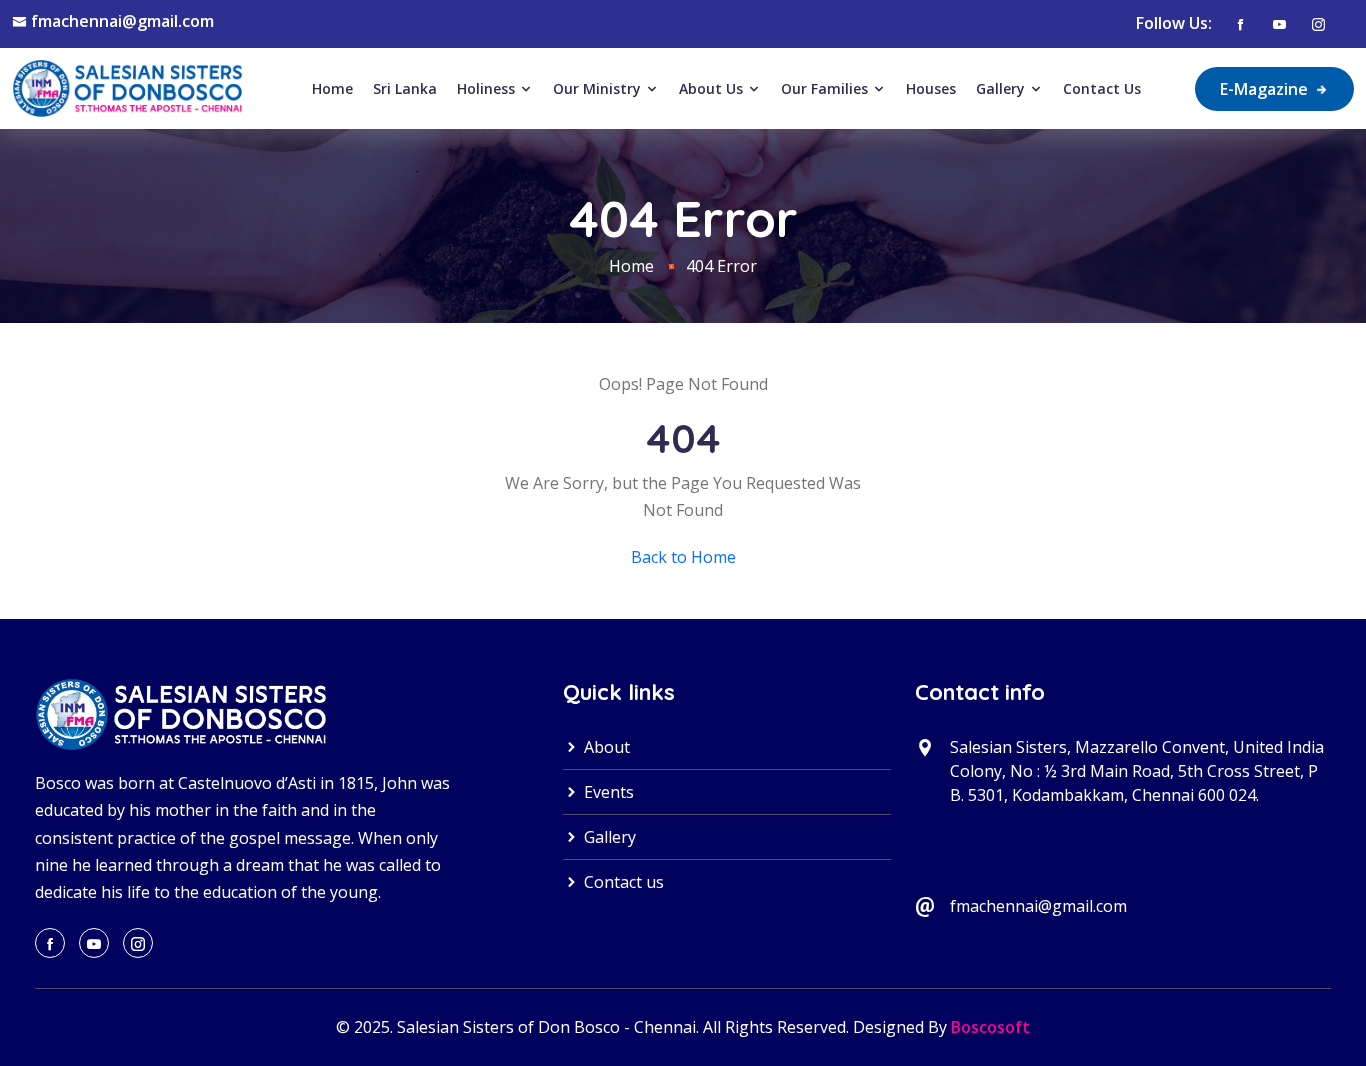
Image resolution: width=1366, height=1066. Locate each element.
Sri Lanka (405, 88)
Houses (931, 88)
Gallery (1002, 88)
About (605, 747)
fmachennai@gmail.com (122, 21)
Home (332, 88)
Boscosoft (990, 1027)
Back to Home (683, 557)
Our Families (826, 88)
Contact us (622, 882)
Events (607, 792)
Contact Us (1102, 88)
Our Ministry (599, 88)
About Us (713, 88)
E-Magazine (1266, 89)
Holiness (488, 88)
